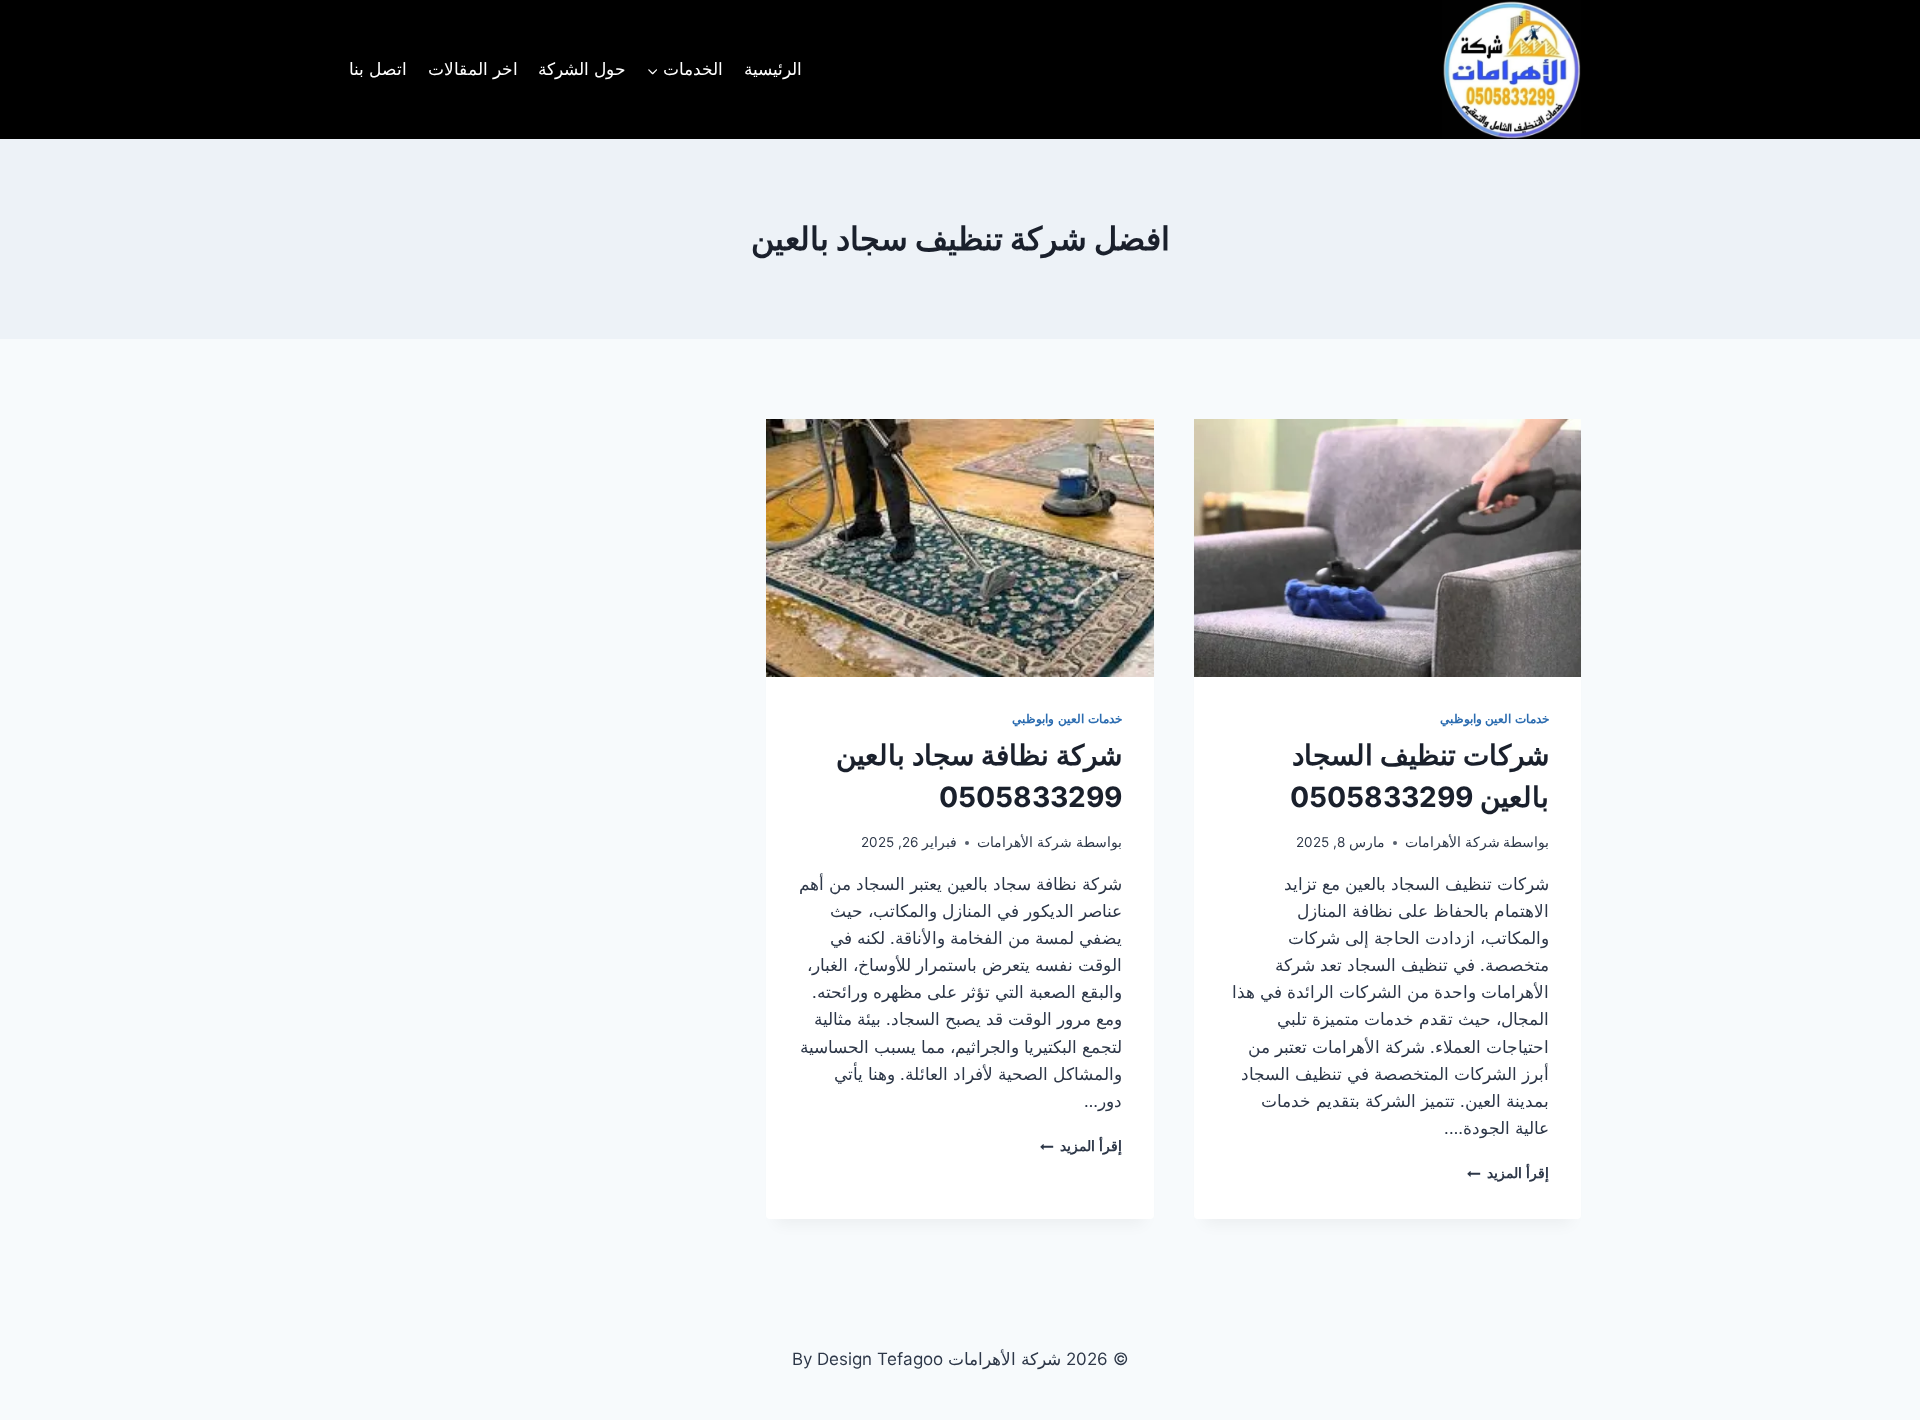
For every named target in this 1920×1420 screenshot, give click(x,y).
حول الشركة (582, 69)
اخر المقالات (473, 69)
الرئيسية (773, 69)
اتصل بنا (378, 69)
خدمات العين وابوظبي (1494, 718)
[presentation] (1387, 548)
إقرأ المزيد (1508, 1173)
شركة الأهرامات (1452, 842)
